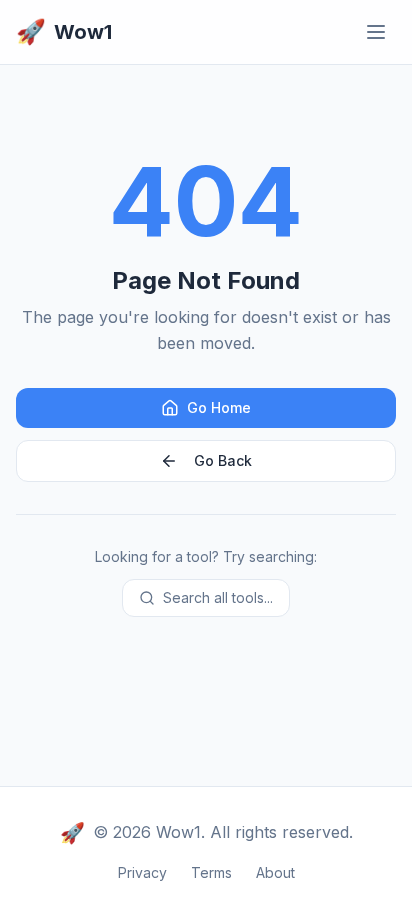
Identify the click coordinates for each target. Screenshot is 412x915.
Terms (211, 872)
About (275, 872)
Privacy (142, 872)
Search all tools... (218, 597)
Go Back (223, 460)
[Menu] (376, 32)
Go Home (219, 407)
